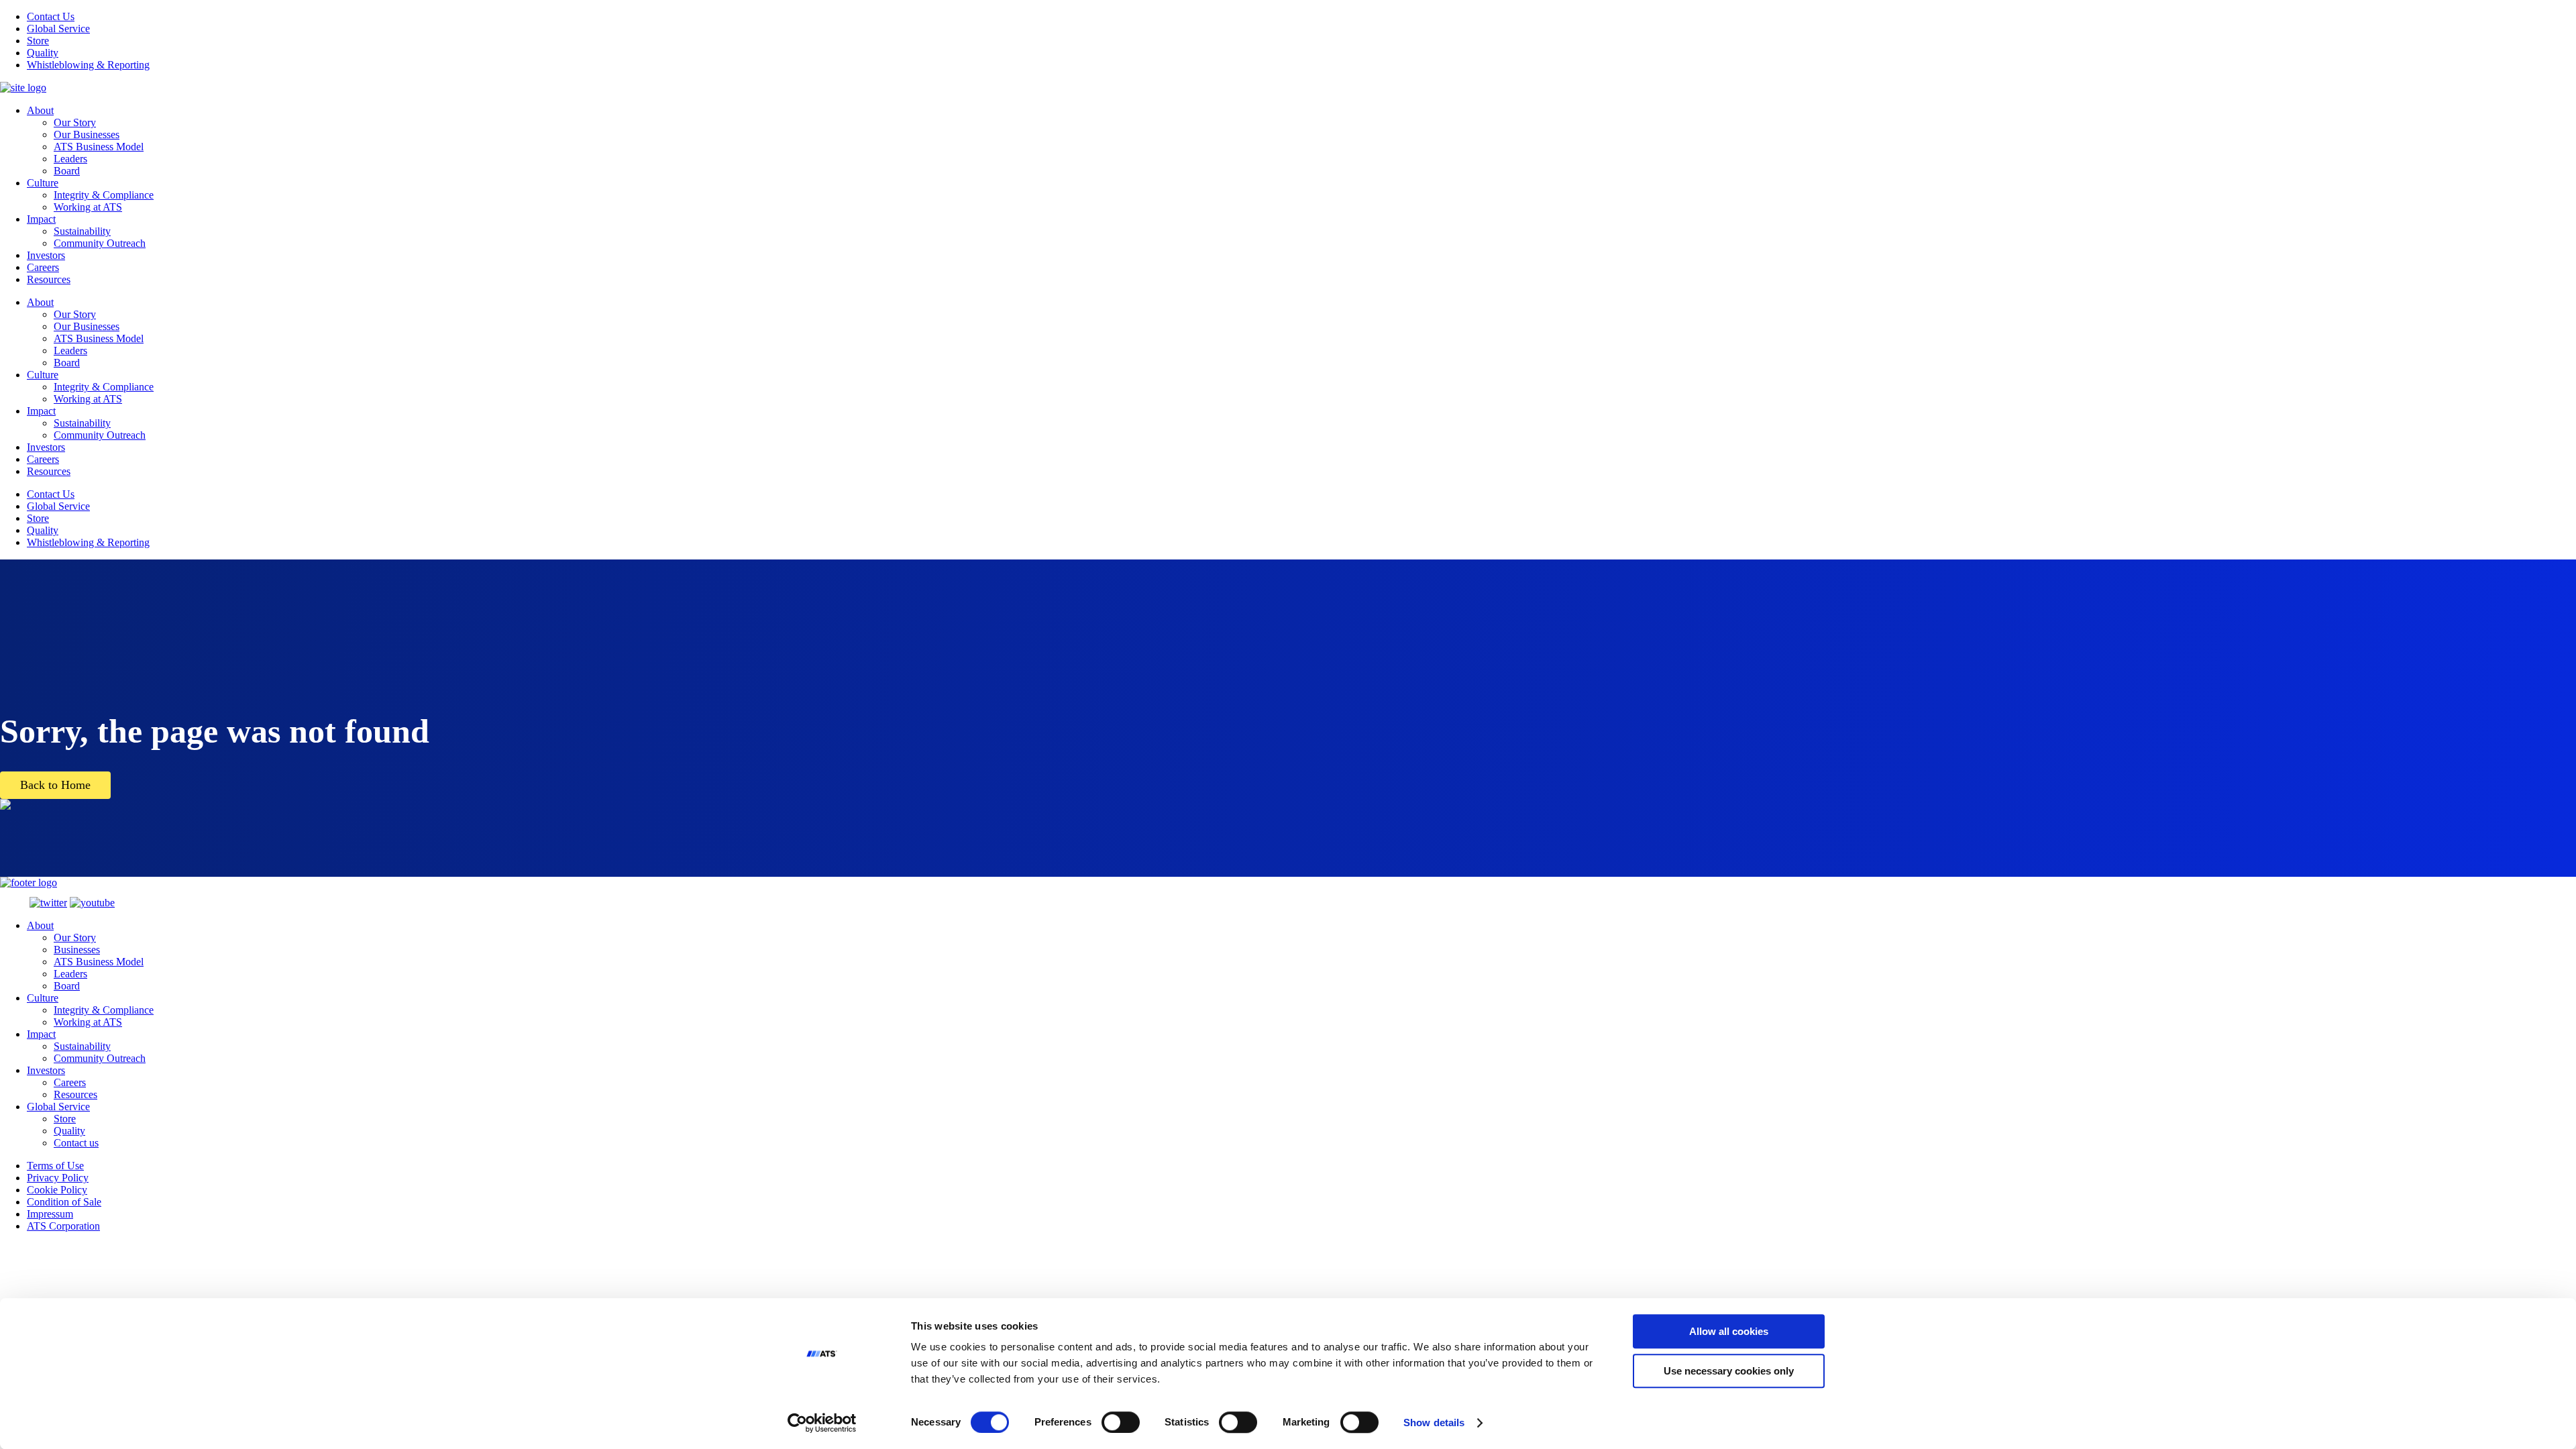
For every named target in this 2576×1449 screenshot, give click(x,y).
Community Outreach (100, 243)
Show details (1434, 1423)
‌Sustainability (82, 1046)
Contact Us (51, 16)
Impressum (50, 1214)
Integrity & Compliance (104, 195)
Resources (49, 279)
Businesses (77, 950)
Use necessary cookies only (1729, 1371)
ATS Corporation (63, 1226)
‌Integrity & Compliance (104, 1010)
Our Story (75, 122)
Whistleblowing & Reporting (88, 65)
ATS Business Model (99, 147)
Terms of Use (55, 1166)
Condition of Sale (64, 1202)
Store (38, 41)
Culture (43, 183)
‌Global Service (58, 1107)
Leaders (70, 159)
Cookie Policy (57, 1190)
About (40, 110)
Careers (43, 267)
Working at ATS (88, 207)
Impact (41, 219)
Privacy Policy (58, 1178)
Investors (46, 255)
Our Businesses (87, 135)
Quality (43, 53)
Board (67, 171)
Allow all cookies (1729, 1331)
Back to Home (55, 785)
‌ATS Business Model (99, 962)
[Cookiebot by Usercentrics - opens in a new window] (822, 1423)
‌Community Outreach (100, 1058)
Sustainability (82, 231)
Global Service (58, 29)
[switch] (1121, 1422)
